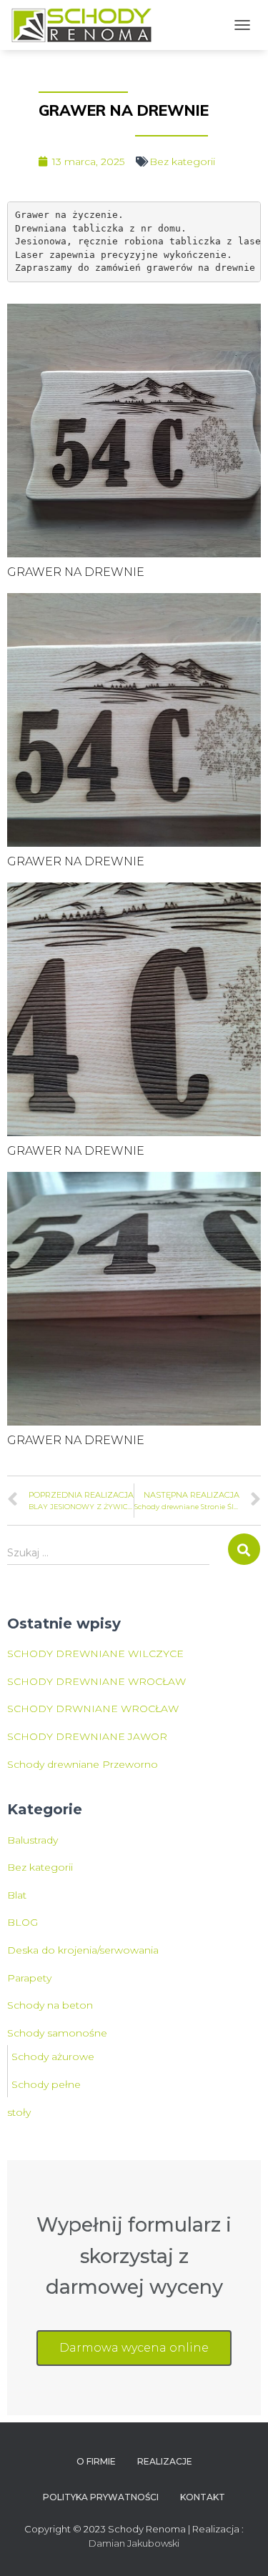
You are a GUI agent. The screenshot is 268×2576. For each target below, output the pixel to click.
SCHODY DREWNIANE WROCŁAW (96, 1681)
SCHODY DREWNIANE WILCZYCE (95, 1653)
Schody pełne (46, 2084)
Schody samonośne (57, 2033)
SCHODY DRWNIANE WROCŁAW (93, 1709)
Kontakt (203, 2497)
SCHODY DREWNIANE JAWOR (87, 1736)
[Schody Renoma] (87, 25)
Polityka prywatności (101, 2497)
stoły (19, 2112)
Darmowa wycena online (134, 2348)
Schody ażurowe (53, 2057)
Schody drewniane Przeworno (83, 1764)
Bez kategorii (182, 161)
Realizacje (165, 2461)
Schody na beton (50, 2005)
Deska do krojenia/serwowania (83, 1950)
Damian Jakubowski (134, 2543)
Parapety (29, 1978)
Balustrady (33, 1840)
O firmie (96, 2461)
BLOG (23, 1922)
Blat (17, 1895)
